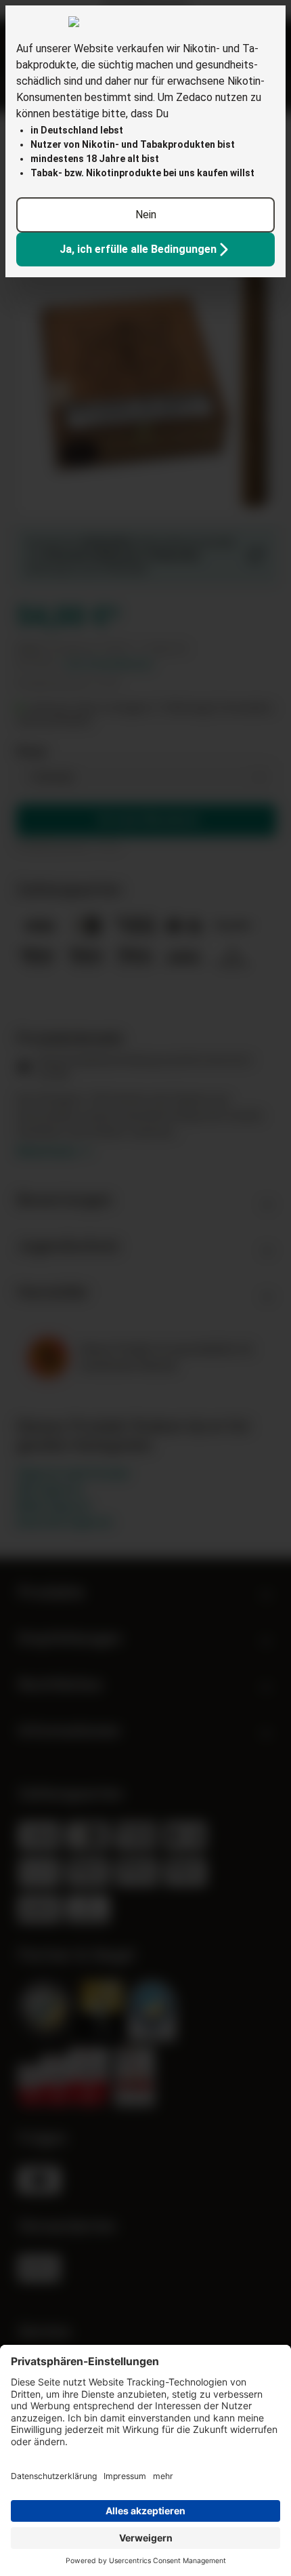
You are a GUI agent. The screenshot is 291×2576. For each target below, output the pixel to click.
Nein (146, 215)
